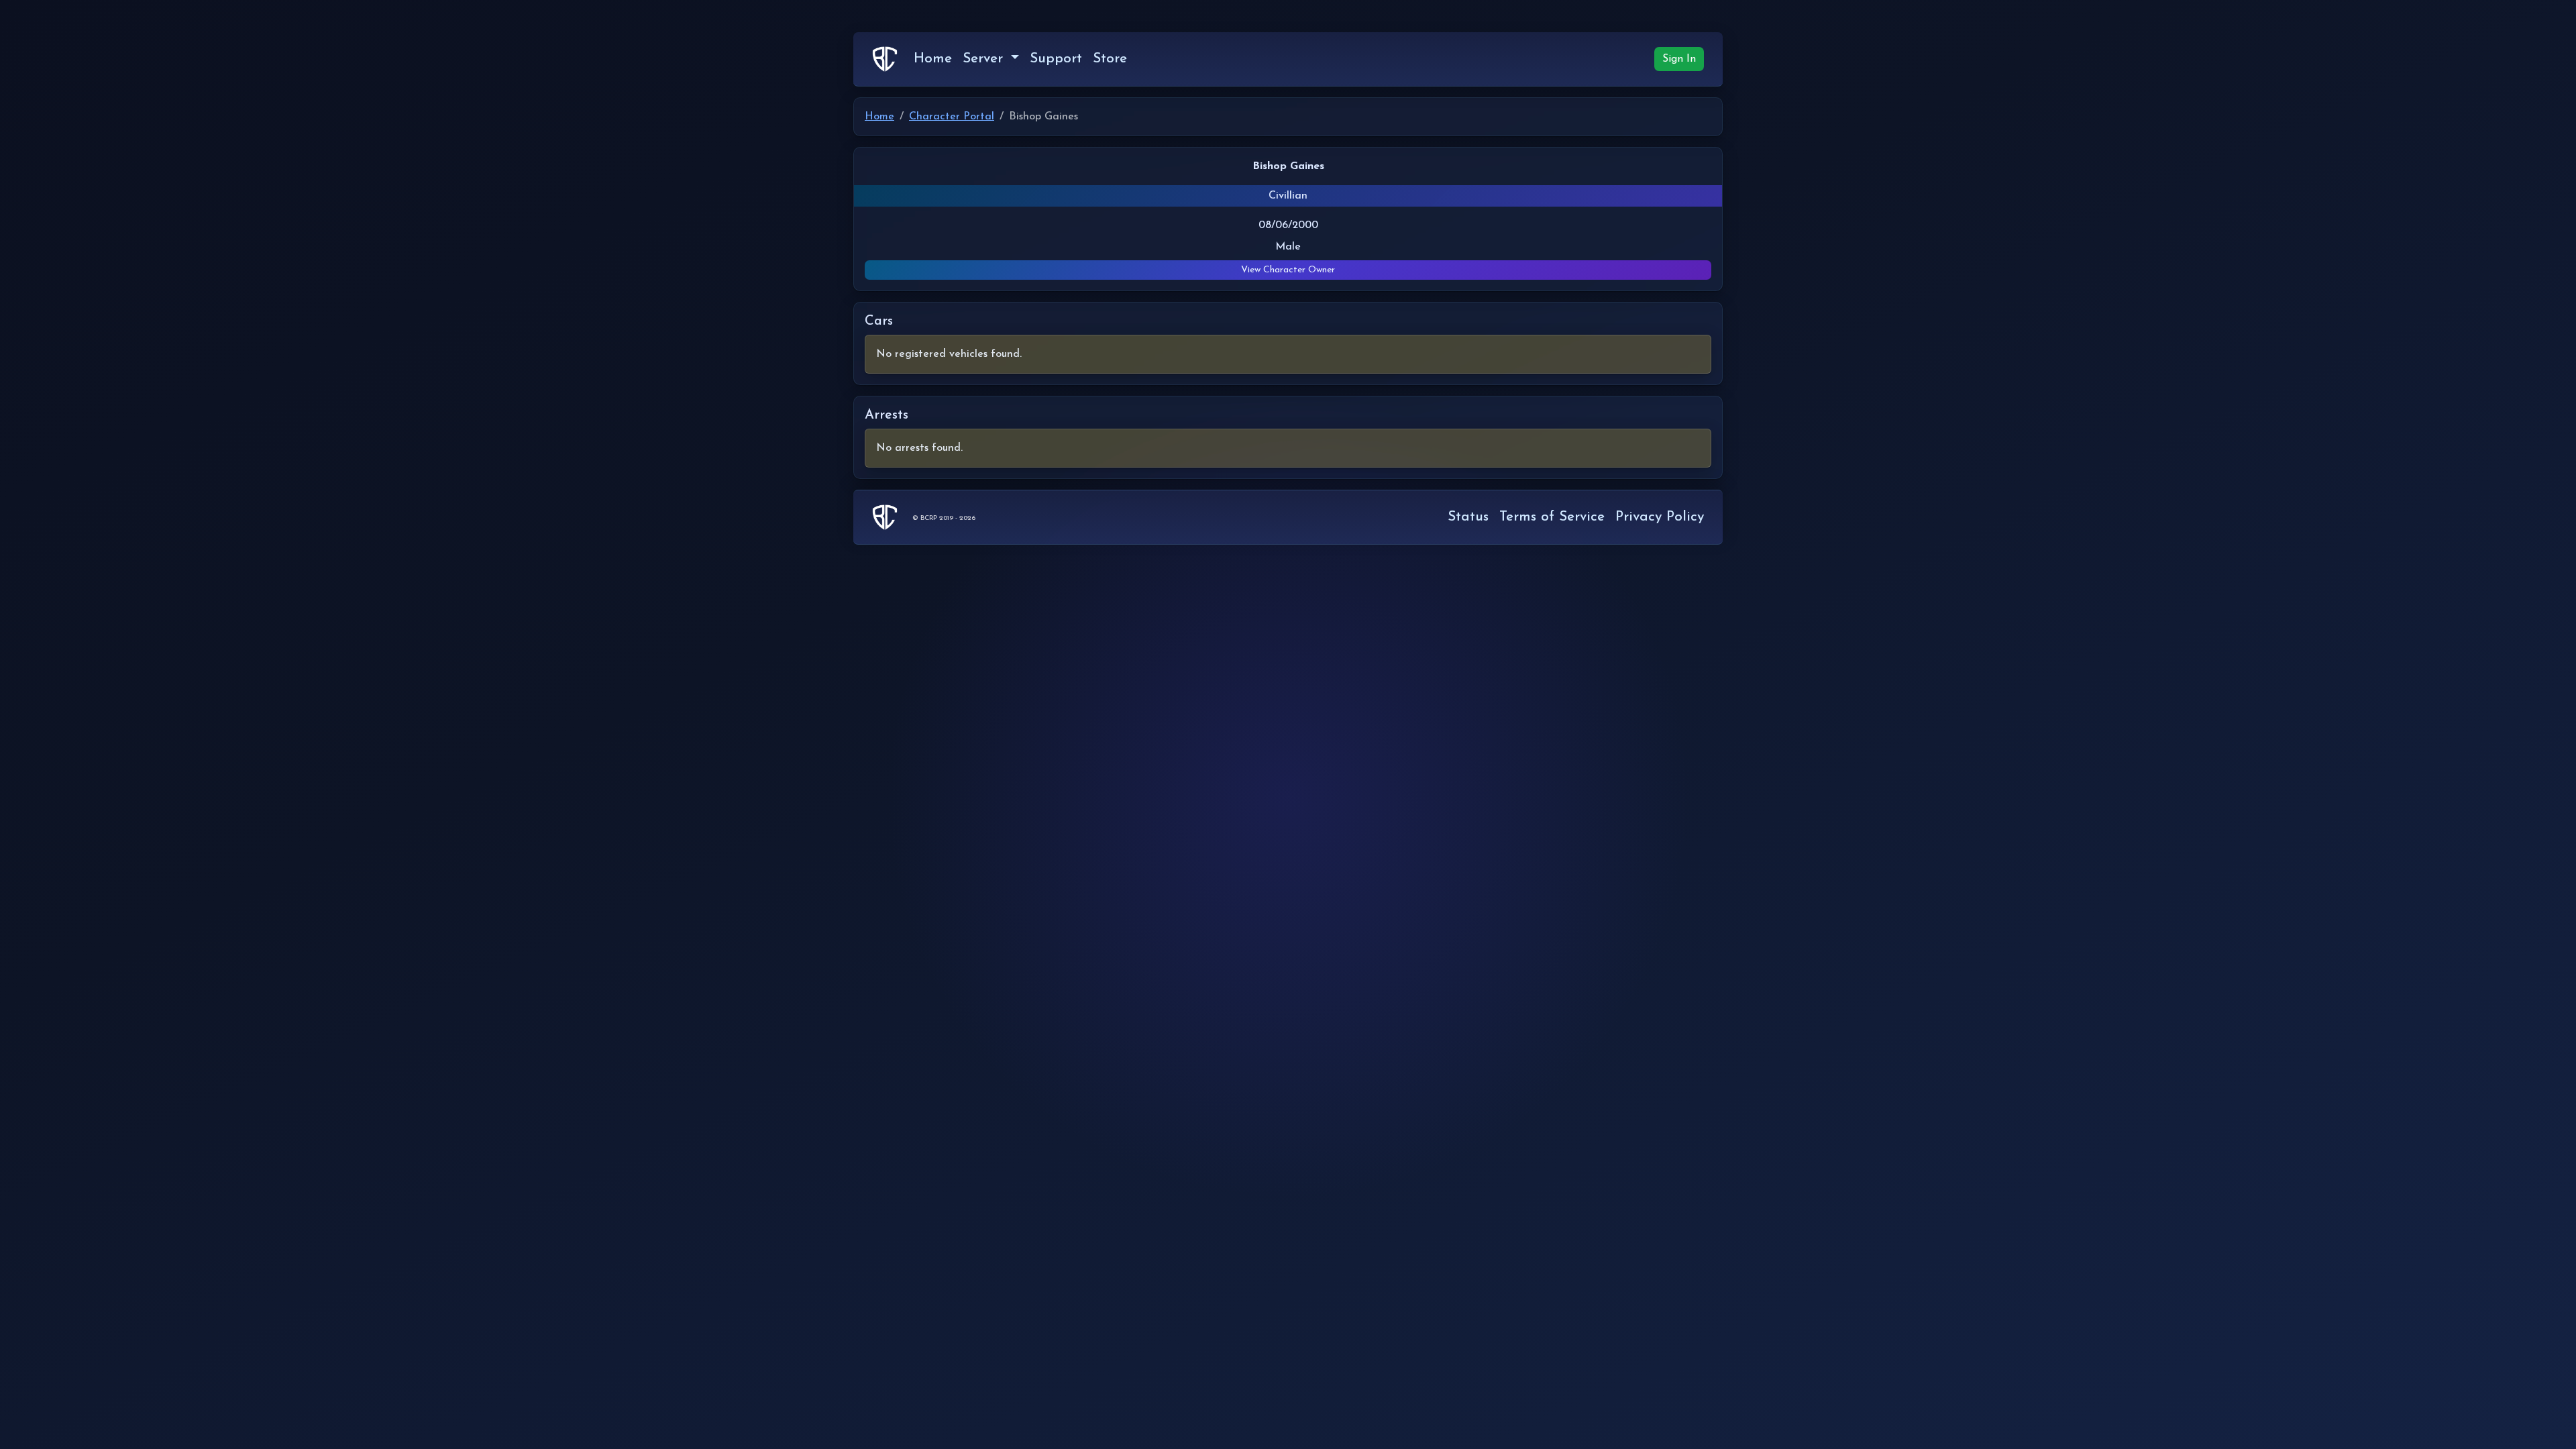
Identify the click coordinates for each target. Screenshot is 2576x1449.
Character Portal (952, 117)
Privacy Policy (1660, 517)
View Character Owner (1288, 270)
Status (1468, 517)
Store (1110, 59)
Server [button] (985, 59)
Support (1056, 59)
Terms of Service (1552, 517)
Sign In (1679, 59)
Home (933, 59)
